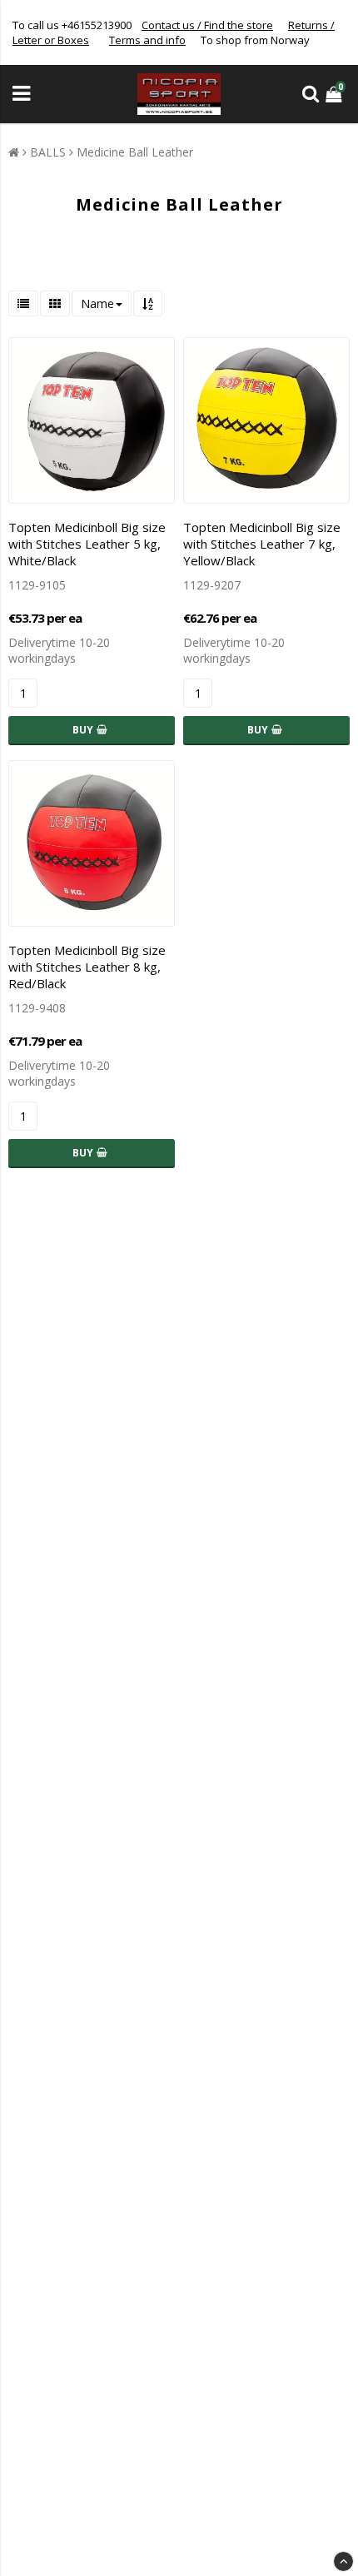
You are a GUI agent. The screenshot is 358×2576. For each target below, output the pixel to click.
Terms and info (147, 40)
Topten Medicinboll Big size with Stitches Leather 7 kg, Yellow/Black (262, 544)
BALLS (48, 152)
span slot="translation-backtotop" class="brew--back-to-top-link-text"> (343, 2561)
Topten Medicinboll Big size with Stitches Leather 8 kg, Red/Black (87, 967)
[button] (336, 94)
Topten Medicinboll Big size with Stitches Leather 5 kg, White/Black (87, 544)
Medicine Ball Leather (135, 152)
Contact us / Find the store (207, 25)
